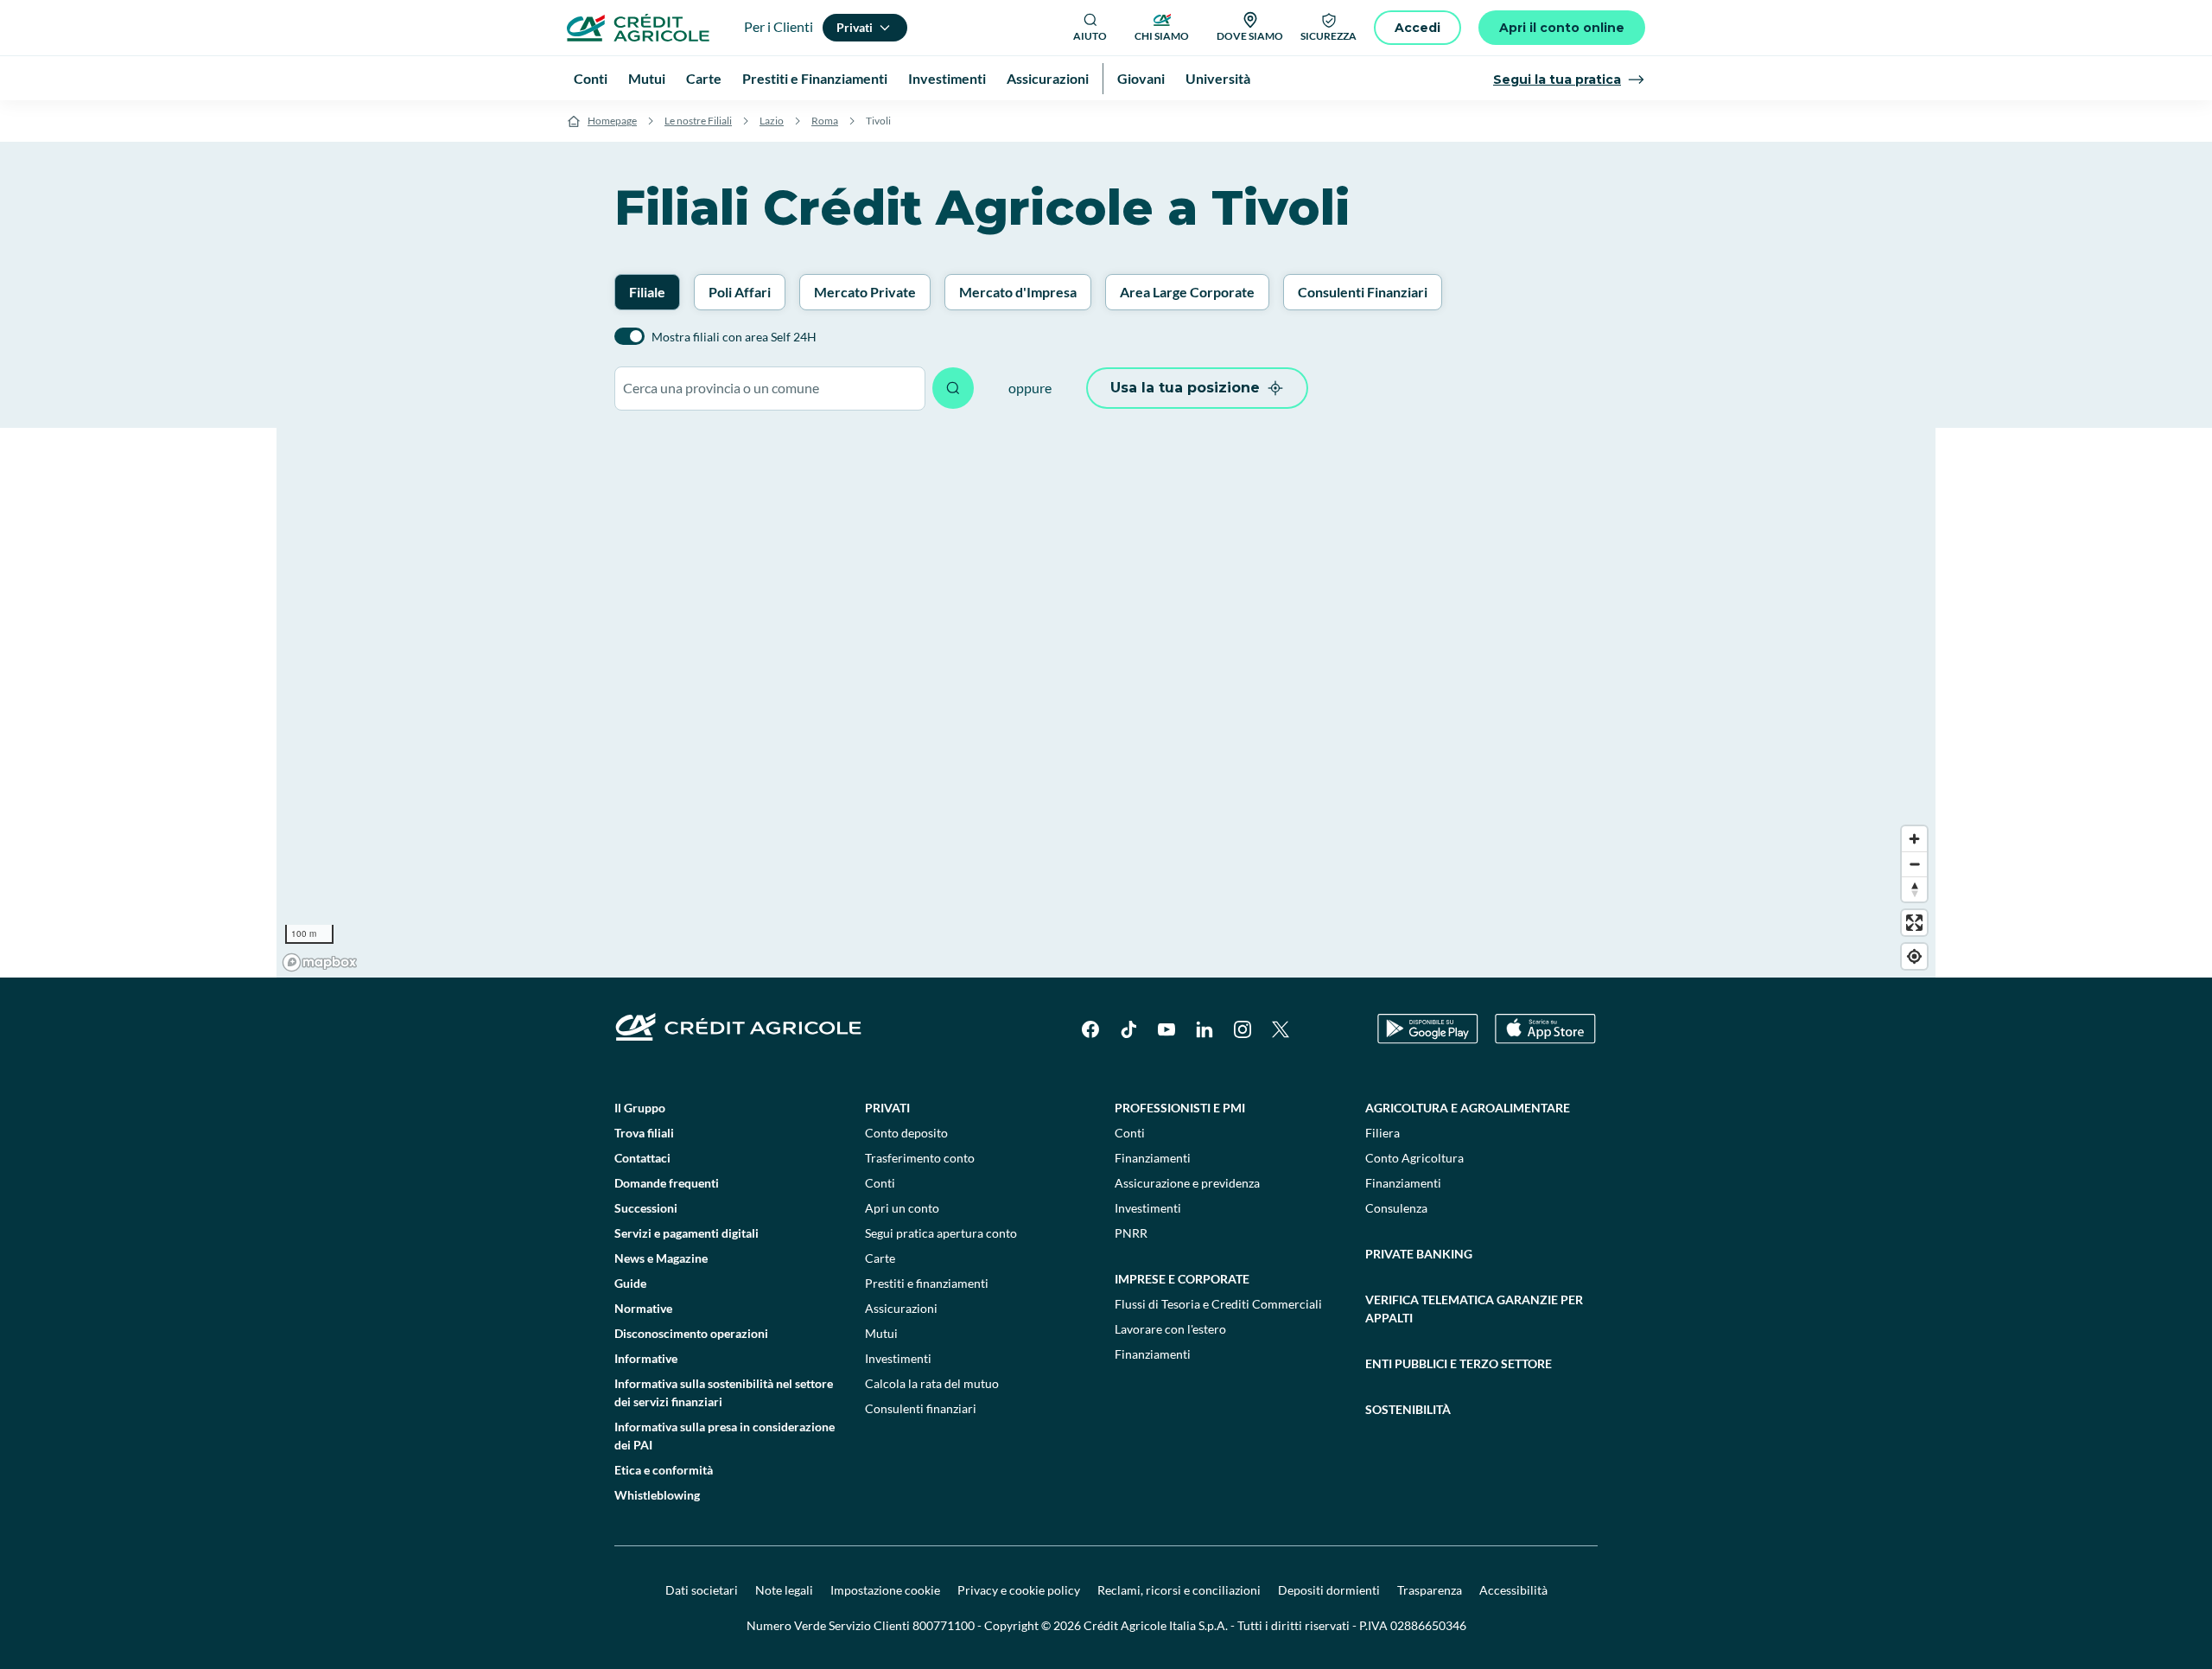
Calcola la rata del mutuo (932, 1383)
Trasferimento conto (920, 1158)
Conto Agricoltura (1414, 1158)
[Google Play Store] (1428, 1029)
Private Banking (1419, 1254)
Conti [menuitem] (591, 78)
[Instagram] (1243, 1029)
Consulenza (1396, 1208)
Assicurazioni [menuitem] (1048, 78)
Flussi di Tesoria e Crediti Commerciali (1218, 1304)
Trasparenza (1430, 1590)
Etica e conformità (664, 1470)
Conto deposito (906, 1133)
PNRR (1131, 1233)
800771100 (944, 1625)
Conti (880, 1183)
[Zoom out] (1914, 864)
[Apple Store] (1545, 1029)
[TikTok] (1128, 1029)
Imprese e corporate (1182, 1279)
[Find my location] (1914, 956)
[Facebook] (1090, 1029)
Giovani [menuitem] (1141, 78)
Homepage (612, 121)
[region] (1106, 703)
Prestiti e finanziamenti (927, 1283)
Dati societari (702, 1590)
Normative (643, 1308)
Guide (630, 1283)
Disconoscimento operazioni (691, 1333)
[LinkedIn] (1205, 1029)
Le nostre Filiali (698, 121)
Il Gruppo (640, 1108)
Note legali (784, 1590)
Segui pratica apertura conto (941, 1233)
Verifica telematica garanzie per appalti (1474, 1309)
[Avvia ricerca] (953, 388)
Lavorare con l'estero (1170, 1329)
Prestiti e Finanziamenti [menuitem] (815, 78)
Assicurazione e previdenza (1187, 1183)
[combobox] (770, 389)
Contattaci (642, 1158)
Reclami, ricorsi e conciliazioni (1179, 1590)
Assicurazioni (901, 1308)
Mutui (881, 1333)
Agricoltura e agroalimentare (1468, 1108)
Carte (880, 1258)
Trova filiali (644, 1133)
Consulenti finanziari (921, 1408)
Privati (887, 1108)
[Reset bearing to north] (1914, 889)
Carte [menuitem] (704, 78)
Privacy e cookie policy (1019, 1590)
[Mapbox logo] (320, 962)
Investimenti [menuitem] (947, 78)
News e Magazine (661, 1258)
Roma (825, 121)
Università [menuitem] (1218, 78)
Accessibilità (1513, 1590)
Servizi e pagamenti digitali (686, 1233)
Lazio (772, 121)
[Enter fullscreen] (1914, 923)
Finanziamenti (1153, 1158)
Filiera (1382, 1133)
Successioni (646, 1208)
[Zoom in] (1914, 839)
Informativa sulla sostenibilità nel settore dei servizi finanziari (724, 1392)
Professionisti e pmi (1180, 1108)
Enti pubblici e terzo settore (1459, 1363)
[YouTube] (1166, 1029)
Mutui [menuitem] (647, 78)
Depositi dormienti (1329, 1590)
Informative (646, 1358)
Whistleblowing (657, 1495)
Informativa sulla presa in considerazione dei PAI (725, 1436)
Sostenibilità (1408, 1409)
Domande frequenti (667, 1183)
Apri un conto (902, 1208)
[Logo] (638, 28)
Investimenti (898, 1358)
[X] (1281, 1029)
